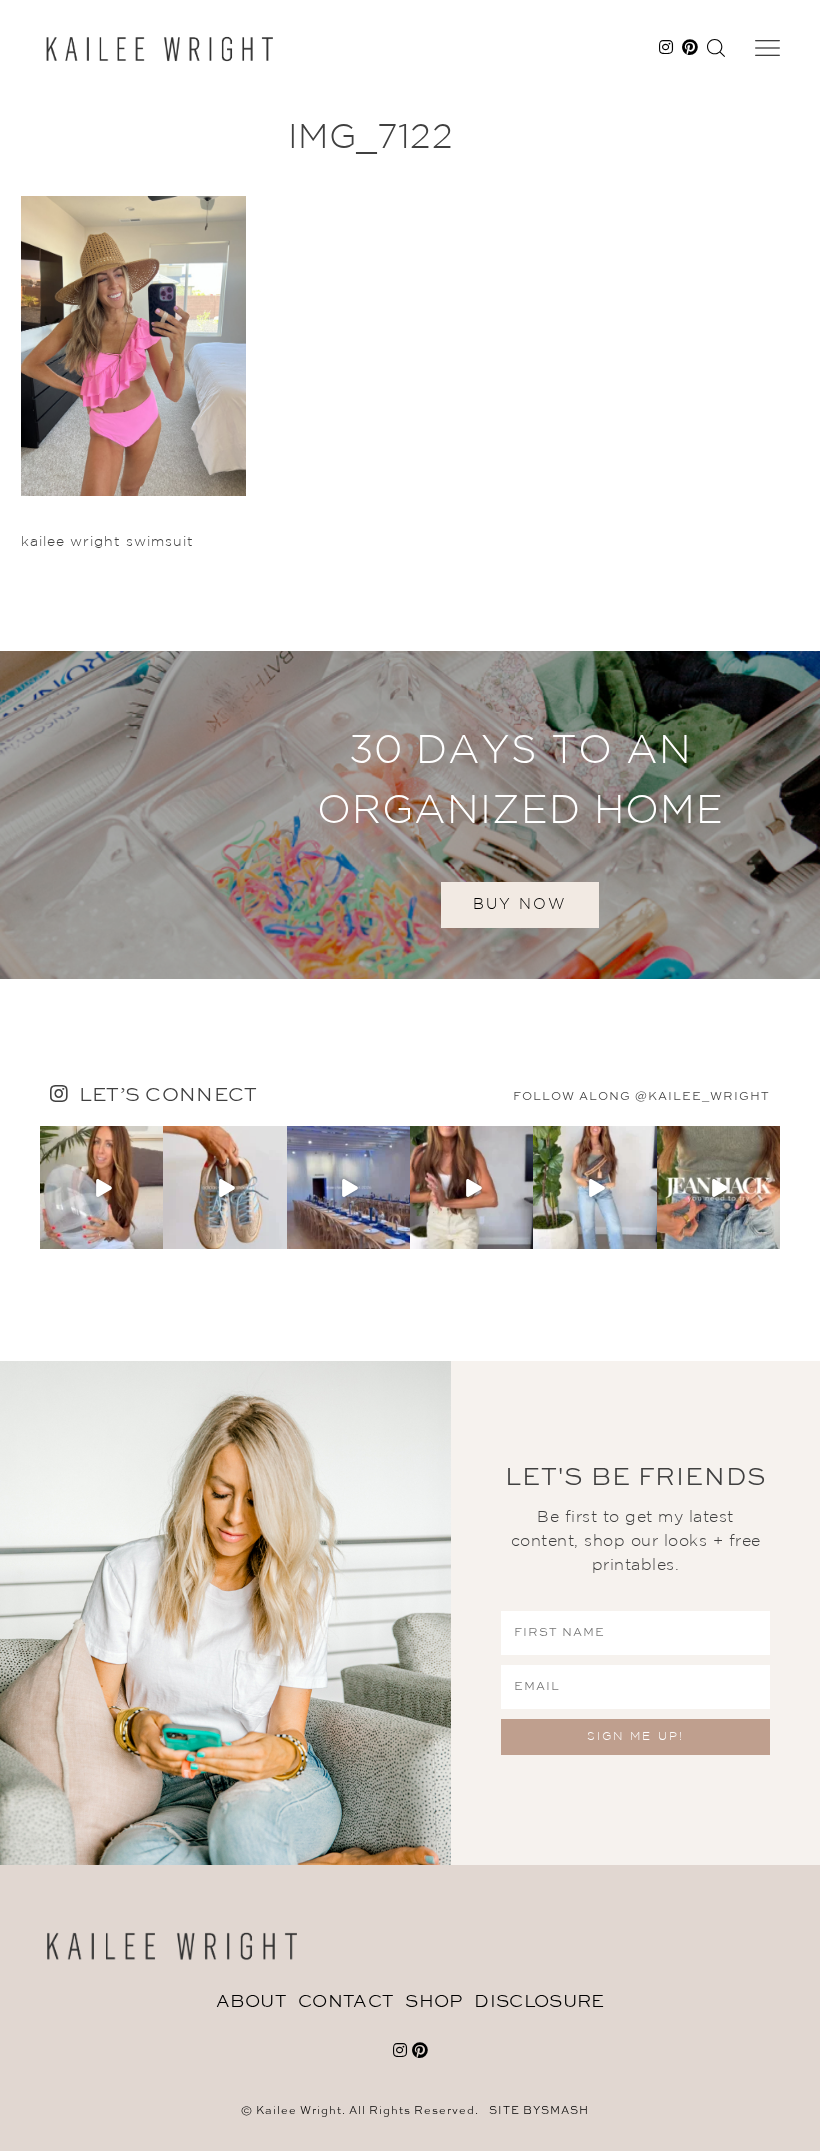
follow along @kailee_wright (641, 1097)
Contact (345, 2002)
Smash (565, 2111)
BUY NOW (520, 904)
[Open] (101, 1187)
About (251, 2002)
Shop (433, 2002)
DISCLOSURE (539, 2002)
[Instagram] (151, 1237)
